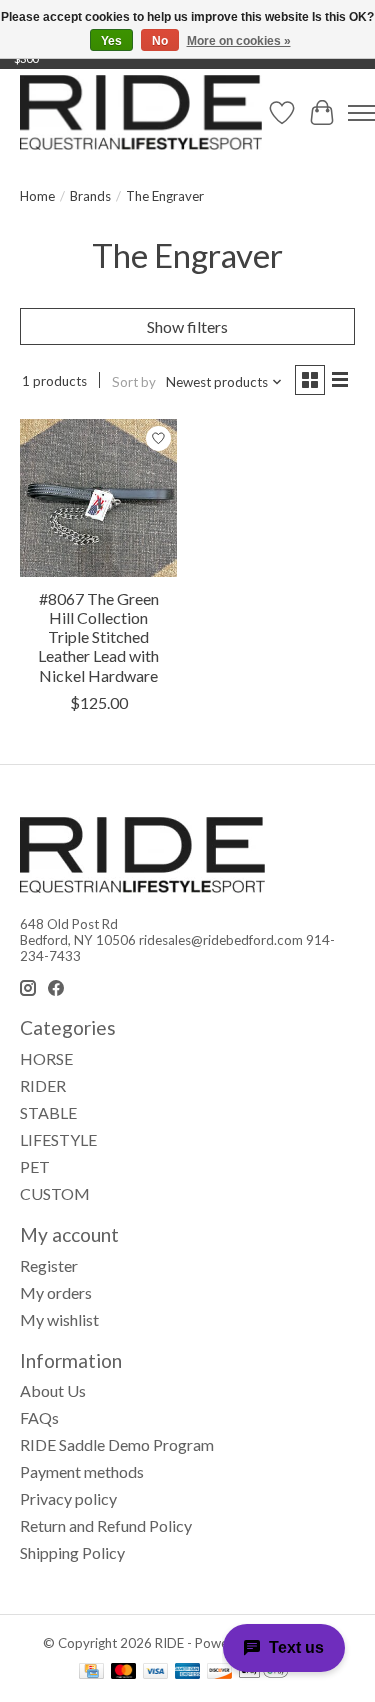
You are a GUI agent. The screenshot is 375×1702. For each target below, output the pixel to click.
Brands (90, 196)
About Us (53, 1390)
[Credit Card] (91, 1672)
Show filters (187, 326)
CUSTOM (55, 1193)
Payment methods (82, 1471)
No (160, 41)
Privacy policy (68, 1498)
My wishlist (59, 1319)
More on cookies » (239, 41)
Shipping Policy (72, 1552)
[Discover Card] (220, 1672)
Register (49, 1265)
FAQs (39, 1417)
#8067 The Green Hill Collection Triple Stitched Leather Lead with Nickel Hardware (98, 637)
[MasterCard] (124, 1672)
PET (35, 1166)
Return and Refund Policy (106, 1525)
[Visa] (156, 1672)
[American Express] (188, 1672)
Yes (111, 41)
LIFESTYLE (58, 1139)
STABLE (48, 1112)
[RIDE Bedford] (141, 112)
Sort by (134, 382)
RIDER (43, 1085)
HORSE (46, 1058)
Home (37, 196)
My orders (56, 1292)
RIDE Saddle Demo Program (117, 1444)
